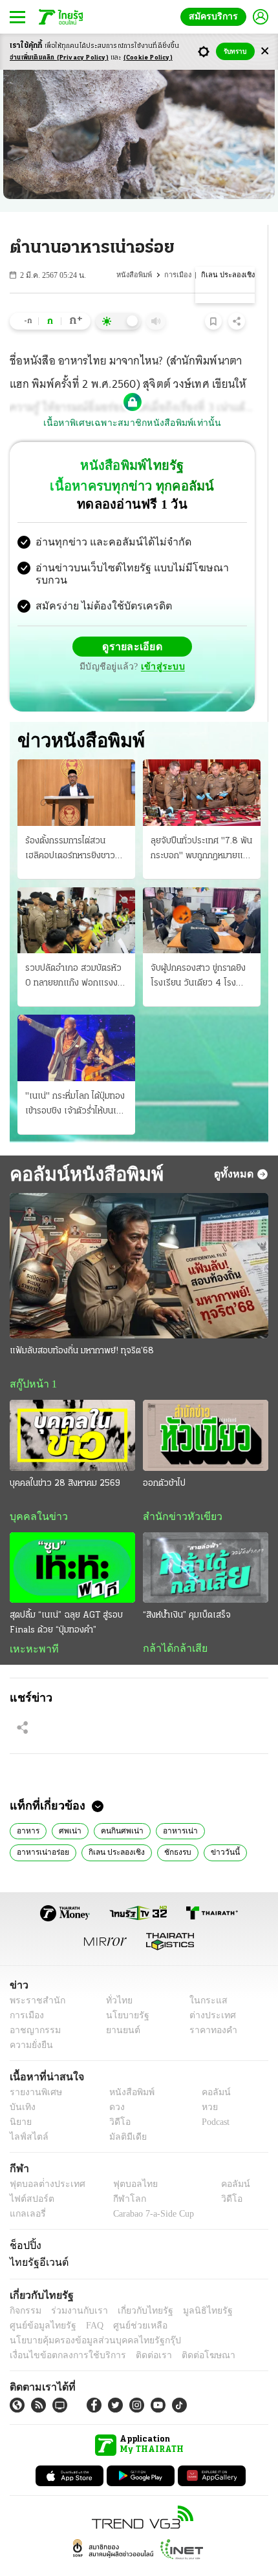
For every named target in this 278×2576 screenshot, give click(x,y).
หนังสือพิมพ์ (138, 275)
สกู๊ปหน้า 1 (31, 1358)
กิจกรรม (25, 2287)
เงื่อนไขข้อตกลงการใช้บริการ (60, 2332)
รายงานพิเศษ (34, 2069)
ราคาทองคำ (210, 2007)
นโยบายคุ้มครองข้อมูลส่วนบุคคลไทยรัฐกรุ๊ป (86, 2317)
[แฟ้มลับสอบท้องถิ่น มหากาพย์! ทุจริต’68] (139, 1240)
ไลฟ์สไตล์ (26, 2114)
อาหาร (27, 1806)
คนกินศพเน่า (116, 1806)
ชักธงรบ (102, 1828)
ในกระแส (204, 1977)
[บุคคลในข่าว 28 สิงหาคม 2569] (72, 1410)
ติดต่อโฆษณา (187, 2332)
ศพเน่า (68, 1806)
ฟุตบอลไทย (124, 2161)
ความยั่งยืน (30, 2022)
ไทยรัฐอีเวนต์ (36, 2239)
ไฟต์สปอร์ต (29, 2176)
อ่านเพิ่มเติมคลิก (59, 58)
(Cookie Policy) (148, 58)
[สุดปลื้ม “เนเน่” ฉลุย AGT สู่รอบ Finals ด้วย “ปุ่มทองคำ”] (72, 1542)
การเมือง (181, 275)
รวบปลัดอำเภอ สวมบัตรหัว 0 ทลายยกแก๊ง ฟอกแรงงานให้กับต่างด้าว (76, 951)
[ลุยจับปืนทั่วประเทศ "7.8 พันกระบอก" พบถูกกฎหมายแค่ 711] (202, 766)
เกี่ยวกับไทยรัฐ (136, 2287)
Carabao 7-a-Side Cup (150, 2191)
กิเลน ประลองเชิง (43, 1828)
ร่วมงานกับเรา (75, 2287)
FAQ (86, 2302)
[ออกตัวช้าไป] (206, 1410)
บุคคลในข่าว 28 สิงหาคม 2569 (65, 1458)
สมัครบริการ (216, 16)
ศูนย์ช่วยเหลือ (128, 2302)
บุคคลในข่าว (34, 1491)
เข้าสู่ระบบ (223, 636)
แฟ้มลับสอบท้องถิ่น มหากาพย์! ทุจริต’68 (82, 1325)
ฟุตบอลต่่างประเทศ (43, 2161)
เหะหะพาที (30, 1624)
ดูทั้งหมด (235, 1148)
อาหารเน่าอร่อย (230, 1806)
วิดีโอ (116, 2099)
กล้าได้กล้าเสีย (173, 1623)
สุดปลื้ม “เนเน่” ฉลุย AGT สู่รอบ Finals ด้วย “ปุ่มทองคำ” (66, 1598)
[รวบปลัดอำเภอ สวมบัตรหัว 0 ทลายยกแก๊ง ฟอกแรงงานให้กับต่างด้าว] (76, 894)
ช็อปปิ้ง (24, 2222)
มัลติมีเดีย (123, 2114)
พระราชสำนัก (33, 1977)
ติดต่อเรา (137, 2332)
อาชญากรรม (33, 2007)
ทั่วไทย (115, 1977)
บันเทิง (21, 2084)
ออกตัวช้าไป (164, 1458)
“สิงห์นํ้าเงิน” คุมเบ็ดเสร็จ (187, 1590)
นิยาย (20, 2099)
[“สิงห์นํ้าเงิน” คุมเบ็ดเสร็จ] (206, 1542)
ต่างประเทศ (208, 1992)
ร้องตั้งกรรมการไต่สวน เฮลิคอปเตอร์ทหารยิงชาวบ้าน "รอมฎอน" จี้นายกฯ (70, 823)
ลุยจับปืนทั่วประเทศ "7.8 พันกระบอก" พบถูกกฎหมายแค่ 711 (201, 823)
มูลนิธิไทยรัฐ (193, 2287)
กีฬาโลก (119, 2176)
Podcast (213, 2099)
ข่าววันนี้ (148, 1828)
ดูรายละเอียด (82, 636)
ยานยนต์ (119, 2007)
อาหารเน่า (170, 1806)
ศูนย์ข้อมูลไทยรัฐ (39, 2302)
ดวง (114, 2084)
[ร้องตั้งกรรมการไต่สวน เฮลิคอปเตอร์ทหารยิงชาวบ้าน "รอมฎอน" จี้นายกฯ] (76, 766)
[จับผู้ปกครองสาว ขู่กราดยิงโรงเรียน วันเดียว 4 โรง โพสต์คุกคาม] (202, 894)
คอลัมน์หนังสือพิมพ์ (82, 1147)
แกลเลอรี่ (26, 2191)
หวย (204, 2084)
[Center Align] (265, 51)
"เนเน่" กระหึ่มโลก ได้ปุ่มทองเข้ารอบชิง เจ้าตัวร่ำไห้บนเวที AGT (76, 1079)
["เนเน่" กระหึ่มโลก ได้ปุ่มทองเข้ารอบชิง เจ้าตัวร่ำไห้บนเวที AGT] (76, 1022)
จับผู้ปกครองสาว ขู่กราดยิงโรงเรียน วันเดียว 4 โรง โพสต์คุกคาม (198, 951)
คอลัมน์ (209, 2069)
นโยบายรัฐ (123, 1992)
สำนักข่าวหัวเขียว (177, 1491)
